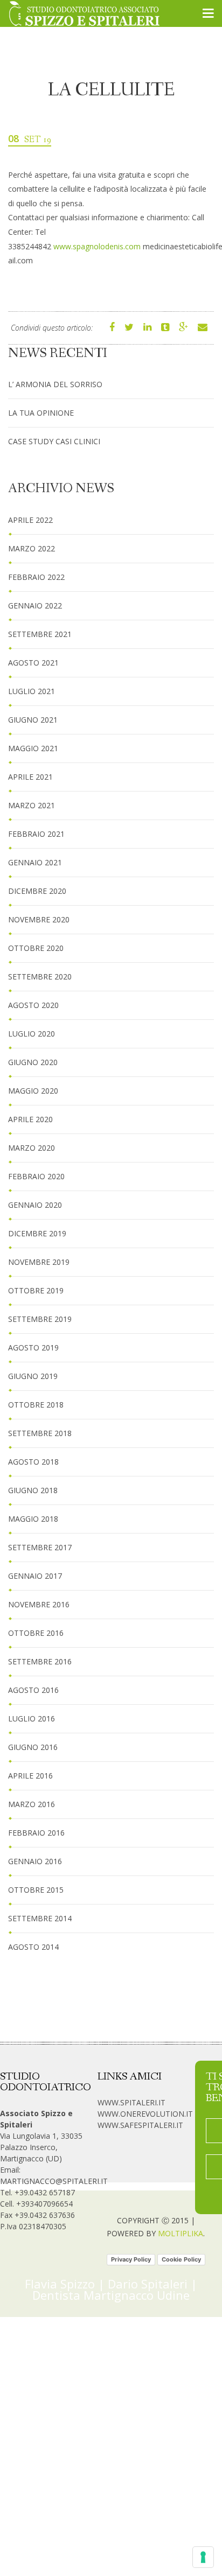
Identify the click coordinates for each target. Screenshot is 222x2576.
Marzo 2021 (32, 805)
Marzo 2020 (32, 1148)
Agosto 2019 (33, 1347)
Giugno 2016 (33, 1747)
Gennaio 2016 (35, 1861)
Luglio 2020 (32, 1034)
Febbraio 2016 (36, 1833)
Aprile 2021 (30, 777)
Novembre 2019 (39, 1262)
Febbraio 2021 (36, 834)
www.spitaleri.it (131, 2102)
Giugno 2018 (33, 1490)
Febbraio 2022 (36, 577)
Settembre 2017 (40, 1547)
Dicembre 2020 (37, 891)
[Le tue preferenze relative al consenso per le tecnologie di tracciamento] (203, 2557)
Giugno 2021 (33, 720)
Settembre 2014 (40, 1918)
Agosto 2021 (33, 663)
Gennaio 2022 (35, 605)
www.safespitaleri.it (140, 2125)
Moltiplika (181, 2233)
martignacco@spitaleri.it (54, 2181)
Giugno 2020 (33, 1062)
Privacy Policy (131, 2259)
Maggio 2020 (33, 1091)
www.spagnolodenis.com (97, 246)
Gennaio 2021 (35, 862)
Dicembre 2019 (37, 1233)
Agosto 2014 (33, 1947)
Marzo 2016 (32, 1804)
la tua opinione (41, 413)
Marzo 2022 (32, 548)
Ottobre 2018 (36, 1405)
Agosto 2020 (33, 1005)
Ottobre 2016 (36, 1633)
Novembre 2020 (39, 919)
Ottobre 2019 (36, 1290)
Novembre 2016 (39, 1604)
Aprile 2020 (30, 1119)
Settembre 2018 (40, 1433)
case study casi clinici (54, 441)
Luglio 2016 (32, 1718)
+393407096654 (44, 2204)
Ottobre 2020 (36, 948)
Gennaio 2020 (35, 1205)
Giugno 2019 (33, 1376)
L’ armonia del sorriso (55, 384)
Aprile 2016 (30, 1776)
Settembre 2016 (40, 1661)
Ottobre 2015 (36, 1890)
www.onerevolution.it (145, 2114)
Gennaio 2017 (35, 1576)
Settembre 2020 (40, 976)
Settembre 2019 (40, 1319)
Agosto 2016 (33, 1690)
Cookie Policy (181, 2259)
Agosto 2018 (33, 1462)
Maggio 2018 (33, 1519)
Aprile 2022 (30, 520)
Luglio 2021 (32, 691)
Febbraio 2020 (36, 1176)
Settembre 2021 (40, 634)
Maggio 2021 (33, 748)
